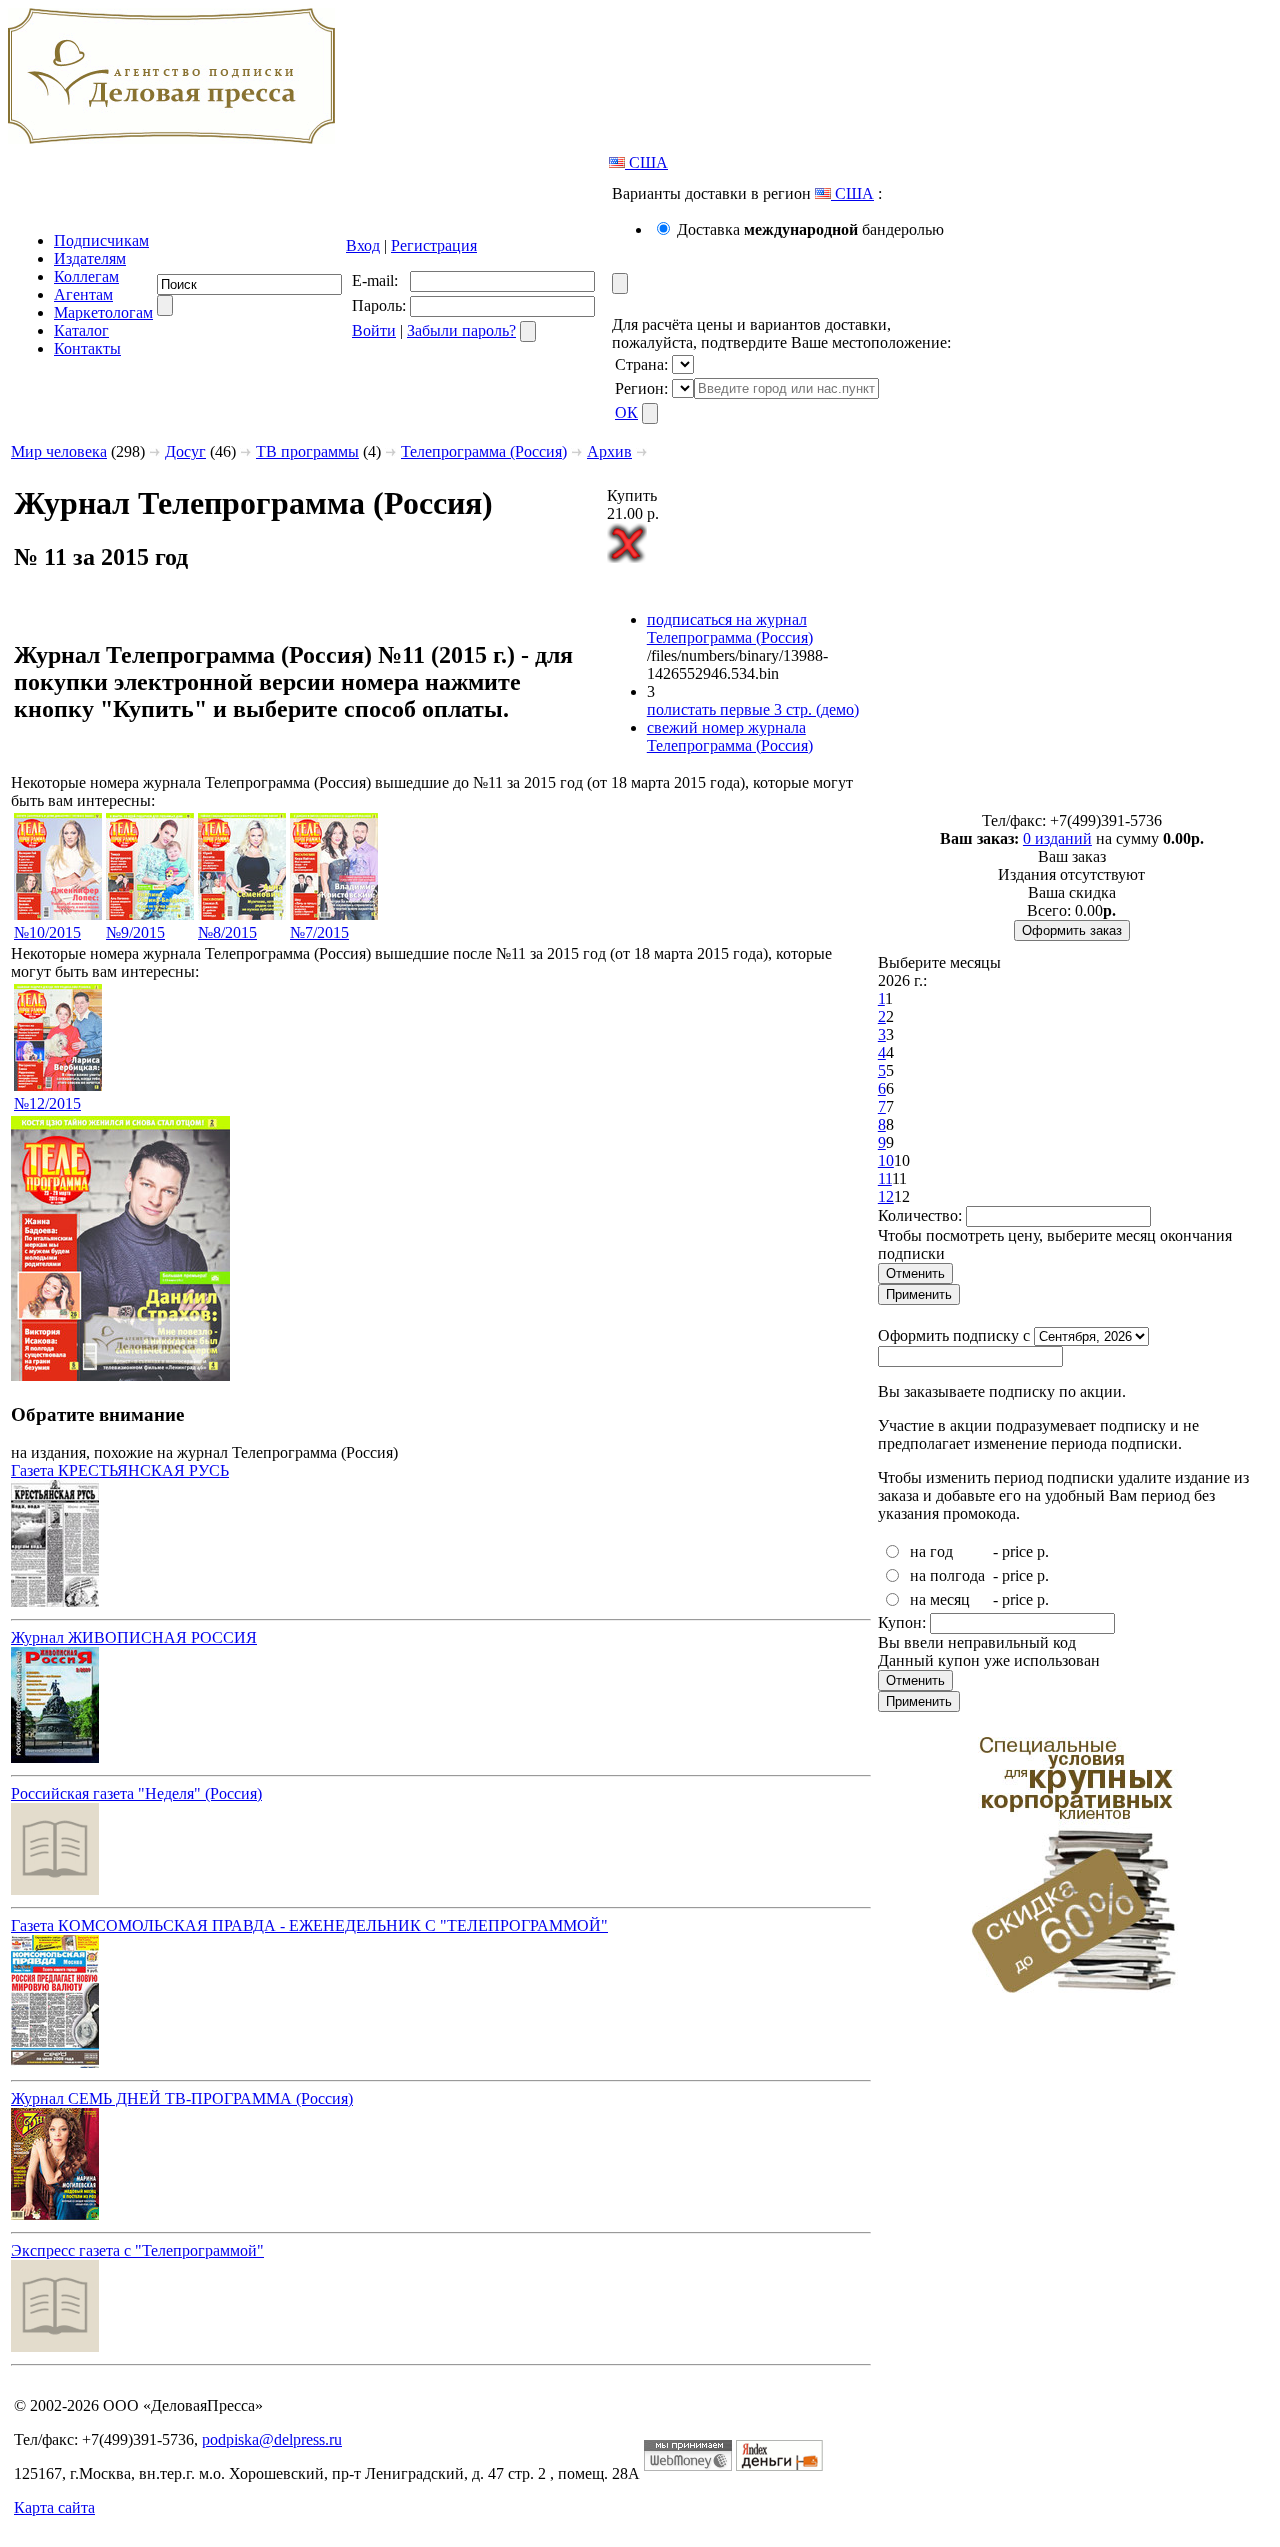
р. (1043, 1551)
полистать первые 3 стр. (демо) (753, 709)
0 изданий (1057, 838)
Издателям (90, 258)
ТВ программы (307, 451)
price (1017, 1551)
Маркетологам (103, 312)
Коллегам (86, 276)
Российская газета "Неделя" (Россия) (136, 1793)
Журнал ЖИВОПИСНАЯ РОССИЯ (134, 1637)
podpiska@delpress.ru (272, 2439)
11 (885, 1178)
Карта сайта (54, 2507)
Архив (609, 451)
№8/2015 (227, 932)
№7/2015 (319, 932)
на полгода (947, 1575)
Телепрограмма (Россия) (484, 451)
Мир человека (59, 451)
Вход (363, 245)
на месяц (940, 1599)
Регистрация (434, 245)
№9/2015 (135, 932)
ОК (626, 412)
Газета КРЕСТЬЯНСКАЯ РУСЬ (120, 1470)
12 (886, 1196)
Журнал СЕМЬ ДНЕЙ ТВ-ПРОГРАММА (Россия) (182, 2098)
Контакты (87, 348)
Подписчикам (101, 240)
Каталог (81, 330)
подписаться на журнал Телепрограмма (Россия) (730, 628)
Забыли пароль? (461, 330)
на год (931, 1551)
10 (886, 1160)
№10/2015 (47, 932)
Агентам (83, 294)
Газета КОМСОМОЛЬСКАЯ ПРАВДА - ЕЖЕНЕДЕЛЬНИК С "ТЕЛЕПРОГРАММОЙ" (309, 1925)
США (646, 162)
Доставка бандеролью (810, 229)
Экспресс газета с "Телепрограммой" (137, 2250)
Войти (374, 330)
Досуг (185, 451)
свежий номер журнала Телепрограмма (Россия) (730, 736)
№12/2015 (47, 1103)
